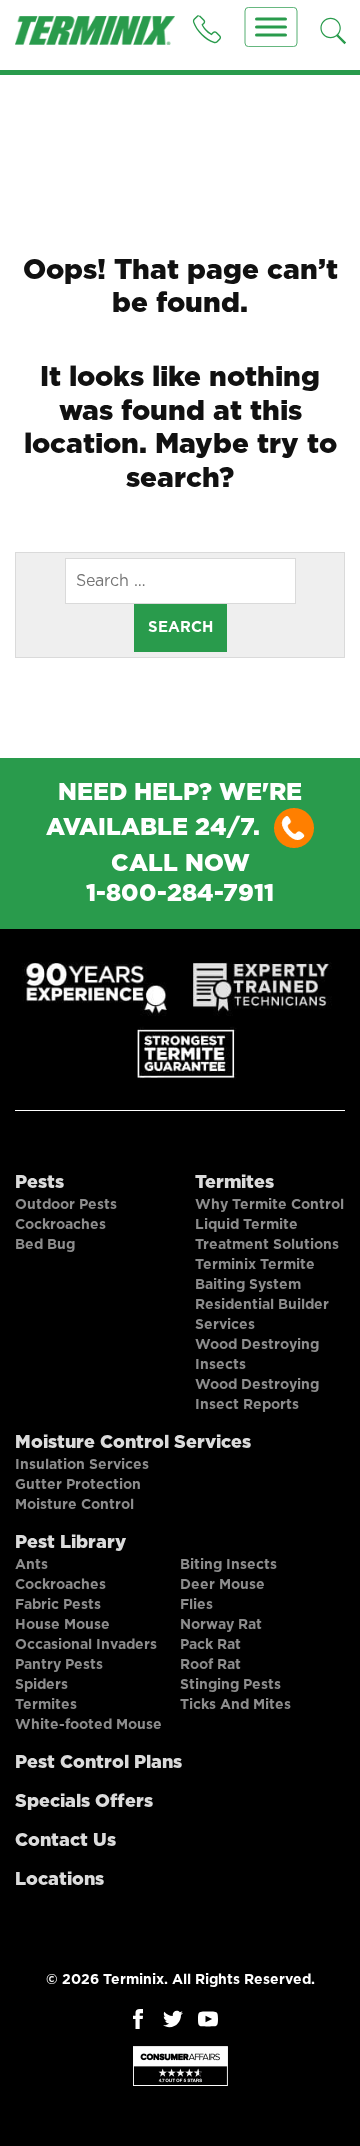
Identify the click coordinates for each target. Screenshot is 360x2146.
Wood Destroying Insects (257, 1355)
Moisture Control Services (133, 1443)
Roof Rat (210, 1665)
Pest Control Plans (98, 1763)
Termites (234, 1183)
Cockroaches (60, 1225)
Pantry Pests (59, 1665)
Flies (196, 1605)
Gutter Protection (78, 1485)
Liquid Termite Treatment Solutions (267, 1235)
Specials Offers (84, 1802)
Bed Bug (45, 1245)
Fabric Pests (58, 1605)
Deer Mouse (222, 1585)
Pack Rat (210, 1645)
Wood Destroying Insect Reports (257, 1395)
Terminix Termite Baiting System (255, 1275)
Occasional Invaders (86, 1645)
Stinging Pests (230, 1685)
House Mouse (62, 1625)
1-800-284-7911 (180, 894)
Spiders (41, 1685)
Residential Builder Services (262, 1315)
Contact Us (65, 1841)
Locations (59, 1880)
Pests (39, 1183)
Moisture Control (74, 1505)
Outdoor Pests (66, 1205)
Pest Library (70, 1543)
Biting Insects (228, 1565)
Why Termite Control (269, 1205)
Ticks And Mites (235, 1705)
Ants (31, 1565)
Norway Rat (221, 1625)
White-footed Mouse (88, 1725)
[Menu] (271, 27)
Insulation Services (82, 1465)
